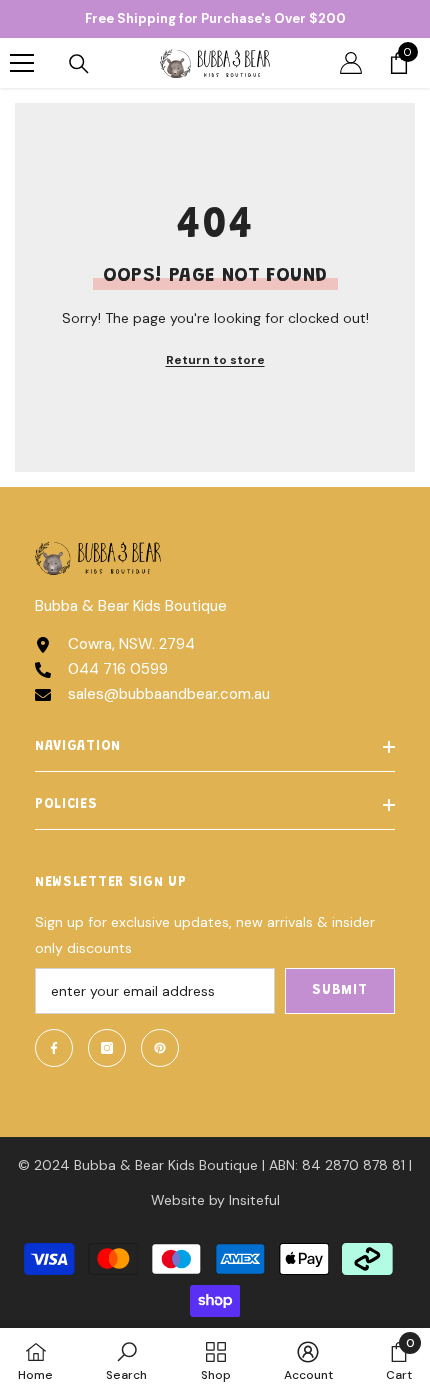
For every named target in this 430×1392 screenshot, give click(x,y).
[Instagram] (107, 1048)
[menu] (22, 63)
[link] (126, 1360)
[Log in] (351, 63)
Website (178, 1200)
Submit (339, 991)
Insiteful (254, 1200)
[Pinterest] (160, 1048)
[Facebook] (54, 1048)
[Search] (79, 64)
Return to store (215, 360)
